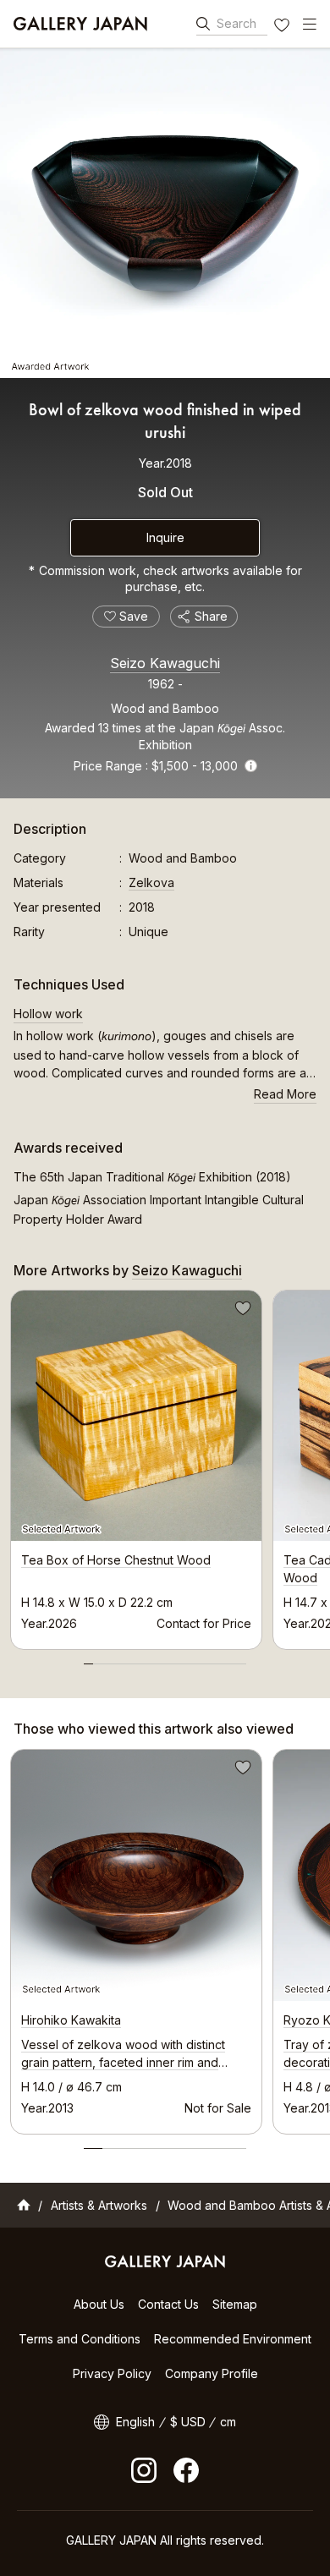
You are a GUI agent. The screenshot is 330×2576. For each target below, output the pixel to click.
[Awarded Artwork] (165, 213)
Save (241, 1311)
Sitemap (235, 2304)
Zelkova (151, 882)
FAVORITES (283, 27)
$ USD (188, 2422)
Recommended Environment (233, 2339)
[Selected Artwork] (136, 1875)
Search (236, 23)
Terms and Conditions (80, 2339)
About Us (99, 2304)
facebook (186, 2470)
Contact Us (168, 2304)
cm (228, 2422)
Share (211, 616)
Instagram (144, 2470)
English (135, 2422)
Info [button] (251, 766)
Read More (285, 1094)
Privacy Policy (112, 2373)
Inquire (165, 537)
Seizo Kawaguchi (165, 663)
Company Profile (212, 2373)
